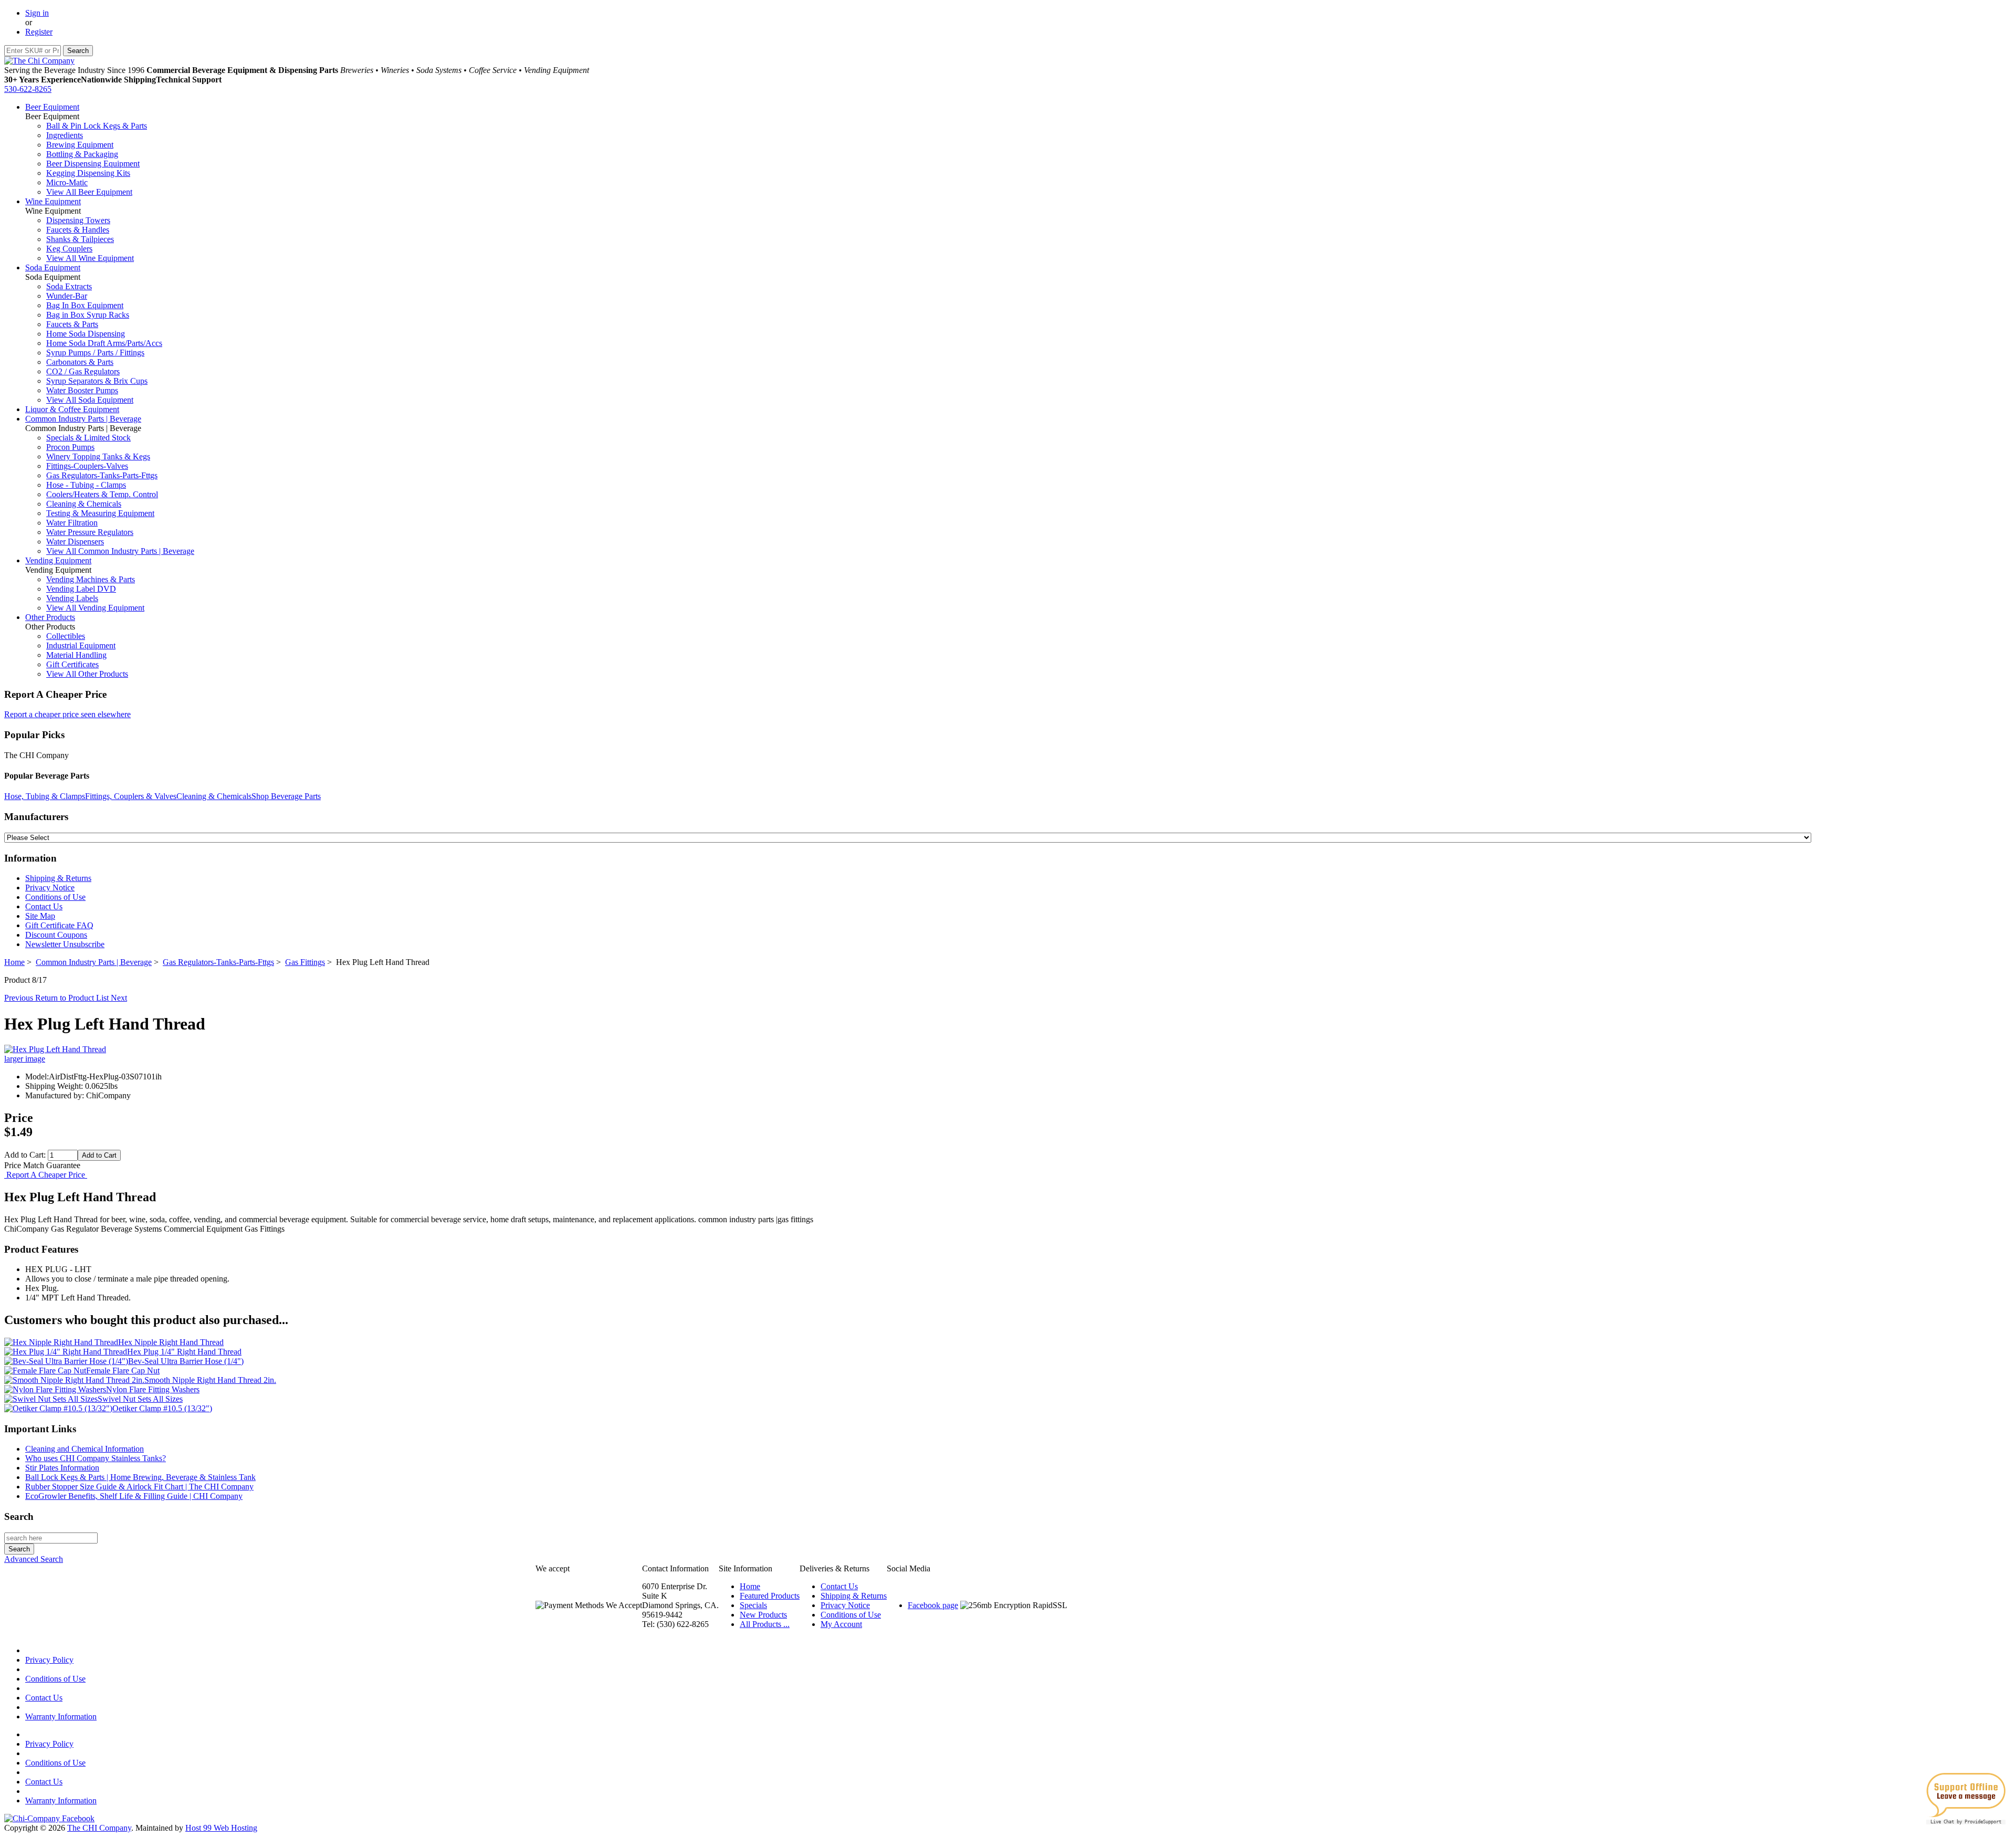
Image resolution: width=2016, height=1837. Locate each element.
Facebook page (933, 1605)
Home (14, 962)
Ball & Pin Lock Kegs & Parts (97, 126)
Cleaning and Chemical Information (85, 1449)
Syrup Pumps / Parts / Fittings (95, 353)
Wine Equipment (53, 201)
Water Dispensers (75, 542)
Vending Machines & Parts (91, 579)
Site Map (40, 916)
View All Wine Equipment (90, 258)
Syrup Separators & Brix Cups (97, 381)
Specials (753, 1605)
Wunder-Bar (67, 296)
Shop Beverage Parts (286, 796)
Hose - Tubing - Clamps (86, 485)
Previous (20, 998)
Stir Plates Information (62, 1468)
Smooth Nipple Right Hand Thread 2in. (210, 1380)
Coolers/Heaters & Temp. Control (102, 494)
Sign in (37, 13)
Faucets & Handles (78, 230)
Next (119, 998)
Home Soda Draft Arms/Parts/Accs (104, 343)
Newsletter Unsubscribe (65, 944)
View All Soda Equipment (90, 400)
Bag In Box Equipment (85, 305)
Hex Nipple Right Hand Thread (171, 1342)
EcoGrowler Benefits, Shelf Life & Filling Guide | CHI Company (134, 1496)
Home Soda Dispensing (86, 334)
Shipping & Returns (58, 878)
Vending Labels (72, 598)
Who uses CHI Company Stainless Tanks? (96, 1458)
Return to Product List (73, 998)
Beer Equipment (52, 107)
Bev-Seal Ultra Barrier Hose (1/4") (186, 1361)
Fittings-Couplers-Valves (87, 466)
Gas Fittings (305, 962)
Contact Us (44, 906)
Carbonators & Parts (80, 362)
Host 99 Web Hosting (221, 1828)
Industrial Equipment (81, 645)
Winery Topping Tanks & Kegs (98, 456)
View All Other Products (87, 674)
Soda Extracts (69, 286)
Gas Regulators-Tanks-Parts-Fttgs (102, 475)
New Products (763, 1615)
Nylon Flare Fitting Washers (153, 1389)
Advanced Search (34, 1559)
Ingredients (65, 135)
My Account (841, 1624)
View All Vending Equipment (95, 608)
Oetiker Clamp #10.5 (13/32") (162, 1408)
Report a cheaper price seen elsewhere (67, 714)
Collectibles (66, 636)
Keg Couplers (69, 249)
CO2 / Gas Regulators (83, 371)
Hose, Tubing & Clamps (45, 796)
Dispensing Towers (78, 220)
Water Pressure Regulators (90, 532)
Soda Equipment (53, 267)
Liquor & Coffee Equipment (72, 409)
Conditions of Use (55, 897)
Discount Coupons (56, 935)
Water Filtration (72, 523)
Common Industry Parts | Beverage (83, 419)
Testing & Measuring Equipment (100, 513)
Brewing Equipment (80, 145)
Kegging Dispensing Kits (88, 173)
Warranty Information (61, 1717)
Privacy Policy (49, 1660)
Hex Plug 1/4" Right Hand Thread (184, 1352)
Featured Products (770, 1596)
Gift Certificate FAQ (59, 925)
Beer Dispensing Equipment (93, 164)
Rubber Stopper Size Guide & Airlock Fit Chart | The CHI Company (139, 1487)
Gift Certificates (72, 664)
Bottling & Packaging (82, 154)
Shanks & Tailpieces (80, 239)
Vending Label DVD (81, 589)
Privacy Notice (50, 888)
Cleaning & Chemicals (84, 504)
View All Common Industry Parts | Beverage (120, 551)
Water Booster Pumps (82, 390)
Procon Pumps (70, 447)
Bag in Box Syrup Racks (88, 315)
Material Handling (76, 655)
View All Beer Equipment (89, 192)
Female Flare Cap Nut (123, 1371)
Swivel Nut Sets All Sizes (140, 1399)
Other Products (50, 617)
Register (39, 32)
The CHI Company (99, 1828)
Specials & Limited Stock (88, 438)
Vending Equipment (58, 560)
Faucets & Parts (72, 324)
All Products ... (765, 1624)
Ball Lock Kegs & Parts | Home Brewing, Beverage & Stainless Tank (140, 1477)
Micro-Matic (67, 182)
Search (19, 1516)
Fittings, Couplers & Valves (131, 796)
